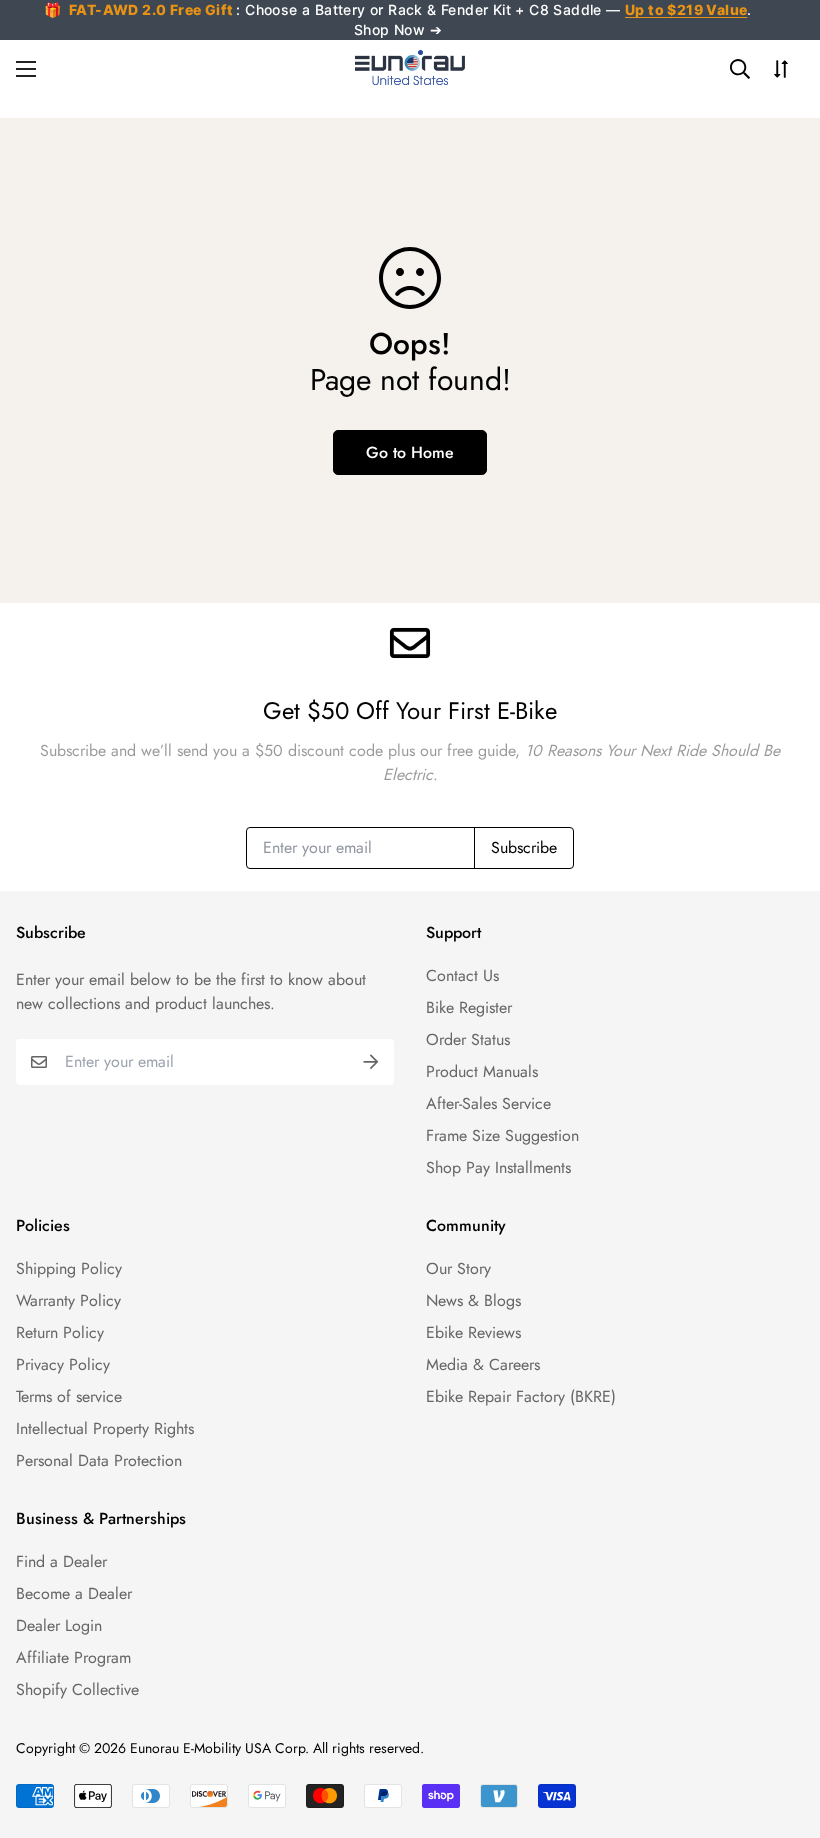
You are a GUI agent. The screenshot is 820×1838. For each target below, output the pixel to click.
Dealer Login (59, 1625)
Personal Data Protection (99, 1460)
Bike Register (469, 1007)
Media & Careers (483, 1364)
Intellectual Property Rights (105, 1428)
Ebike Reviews (473, 1332)
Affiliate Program (73, 1657)
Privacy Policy (63, 1364)
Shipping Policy (69, 1268)
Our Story (458, 1268)
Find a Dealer (61, 1561)
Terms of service (69, 1396)
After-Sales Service (488, 1103)
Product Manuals (482, 1071)
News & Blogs (473, 1300)
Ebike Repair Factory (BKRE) (521, 1396)
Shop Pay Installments (498, 1167)
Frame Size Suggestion (502, 1135)
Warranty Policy (68, 1300)
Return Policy (60, 1332)
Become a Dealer (74, 1593)
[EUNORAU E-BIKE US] (410, 68)
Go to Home (410, 452)
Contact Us (462, 975)
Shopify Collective (77, 1689)
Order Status (468, 1039)
